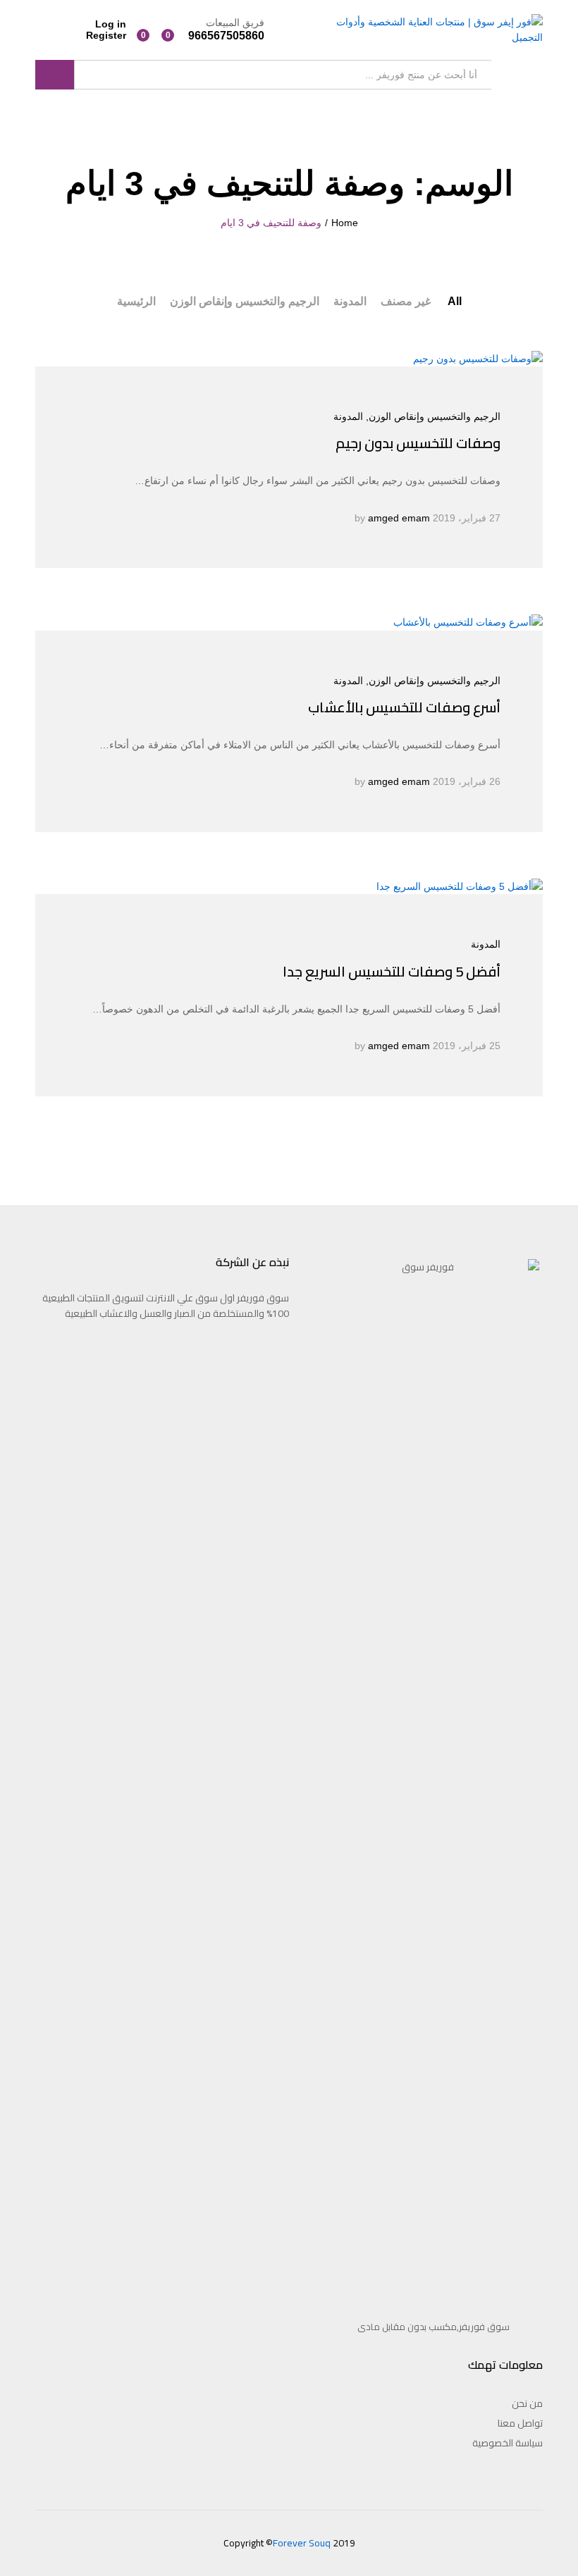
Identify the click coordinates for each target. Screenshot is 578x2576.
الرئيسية (136, 301)
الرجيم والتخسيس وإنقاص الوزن (245, 301)
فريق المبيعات (235, 23)
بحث (55, 75)
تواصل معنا (520, 2423)
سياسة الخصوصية (508, 2443)
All (455, 301)
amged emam (399, 518)
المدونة (350, 301)
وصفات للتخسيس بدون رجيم (418, 443)
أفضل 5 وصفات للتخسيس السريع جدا (392, 971)
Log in (111, 24)
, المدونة (351, 416)
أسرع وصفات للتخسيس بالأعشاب (404, 707)
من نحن (527, 2403)
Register (106, 35)
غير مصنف (406, 301)
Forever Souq (302, 2543)
